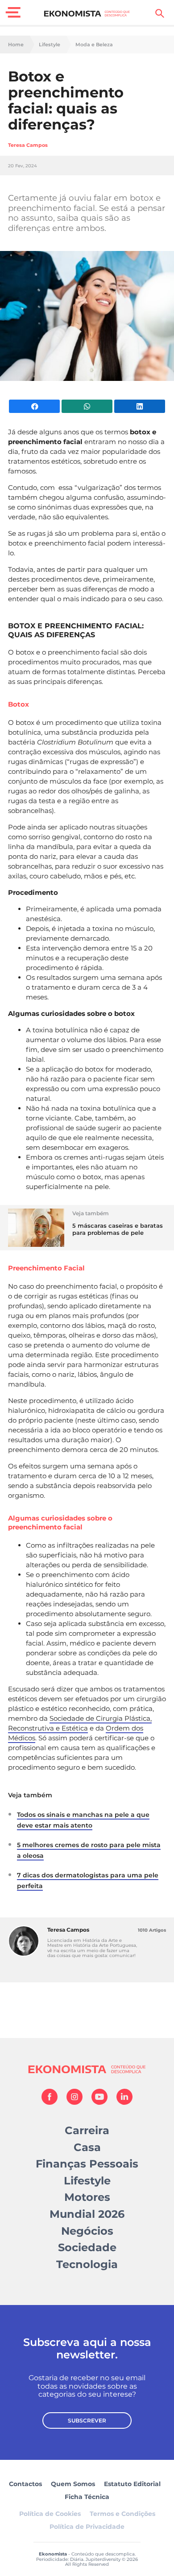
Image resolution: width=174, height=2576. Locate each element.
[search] (160, 13)
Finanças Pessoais (87, 2164)
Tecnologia (87, 2264)
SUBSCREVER (87, 2420)
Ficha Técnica (87, 2497)
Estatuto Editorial (132, 2484)
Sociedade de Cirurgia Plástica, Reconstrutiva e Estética (80, 1723)
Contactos (25, 2484)
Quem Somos (73, 2484)
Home (16, 45)
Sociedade (87, 2247)
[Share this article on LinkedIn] (140, 406)
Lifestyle (50, 45)
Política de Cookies (50, 2514)
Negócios (87, 2231)
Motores (87, 2197)
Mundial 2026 (87, 2214)
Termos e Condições (122, 2514)
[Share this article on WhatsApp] (87, 406)
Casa (87, 2147)
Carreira (87, 2130)
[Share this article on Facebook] (34, 406)
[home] (87, 13)
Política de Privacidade (87, 2527)
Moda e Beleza (94, 45)
